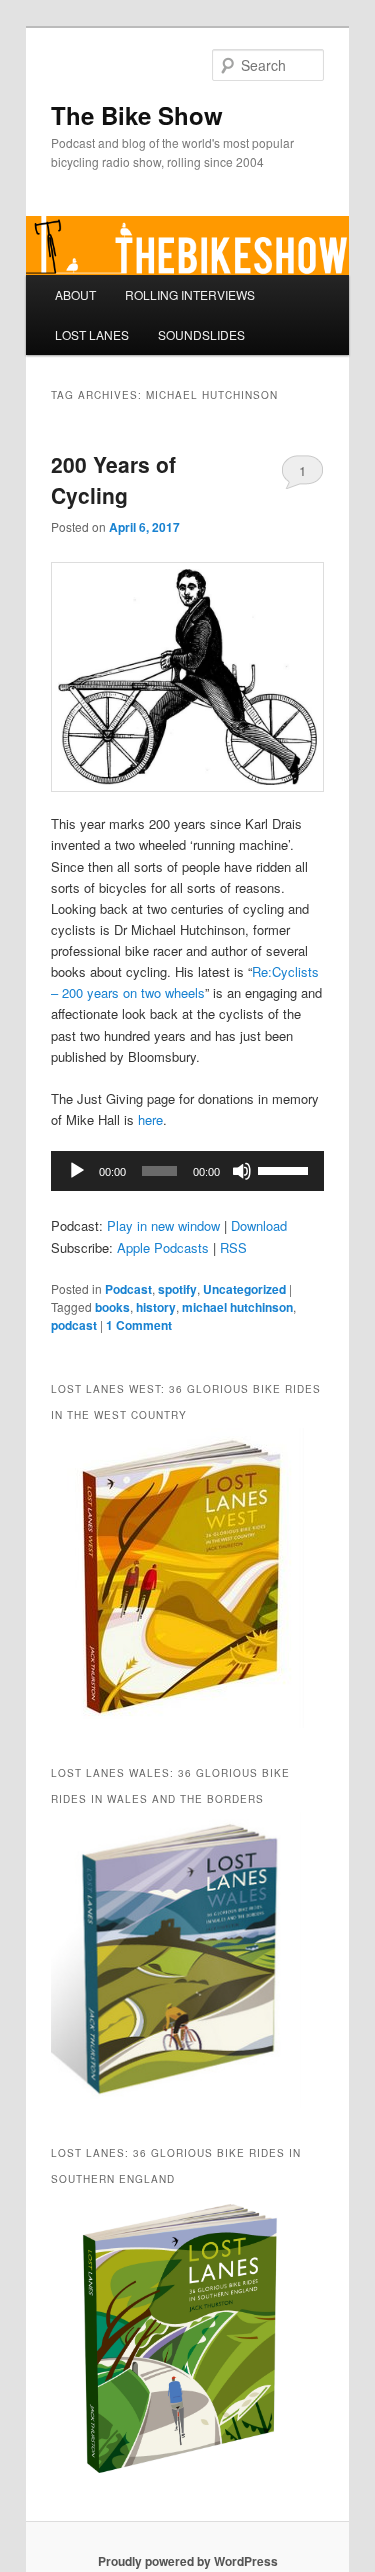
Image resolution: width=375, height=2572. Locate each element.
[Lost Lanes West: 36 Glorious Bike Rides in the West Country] (177, 1723)
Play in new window (163, 1225)
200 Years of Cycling (113, 480)
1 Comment (302, 475)
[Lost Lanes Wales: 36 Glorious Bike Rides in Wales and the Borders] (176, 2103)
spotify (177, 1289)
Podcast (128, 1289)
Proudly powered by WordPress (188, 2561)
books (112, 1307)
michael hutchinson (237, 1307)
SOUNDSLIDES (201, 334)
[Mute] (242, 1171)
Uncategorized (244, 1289)
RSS (233, 1247)
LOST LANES (92, 334)
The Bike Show (137, 115)
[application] (188, 1171)
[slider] (286, 1169)
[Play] (77, 1171)
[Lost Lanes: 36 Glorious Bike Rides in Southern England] (176, 2484)
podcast (74, 1325)
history (156, 1307)
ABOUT (75, 294)
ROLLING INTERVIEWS (190, 294)
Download (259, 1225)
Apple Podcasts (163, 1247)
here (150, 1119)
